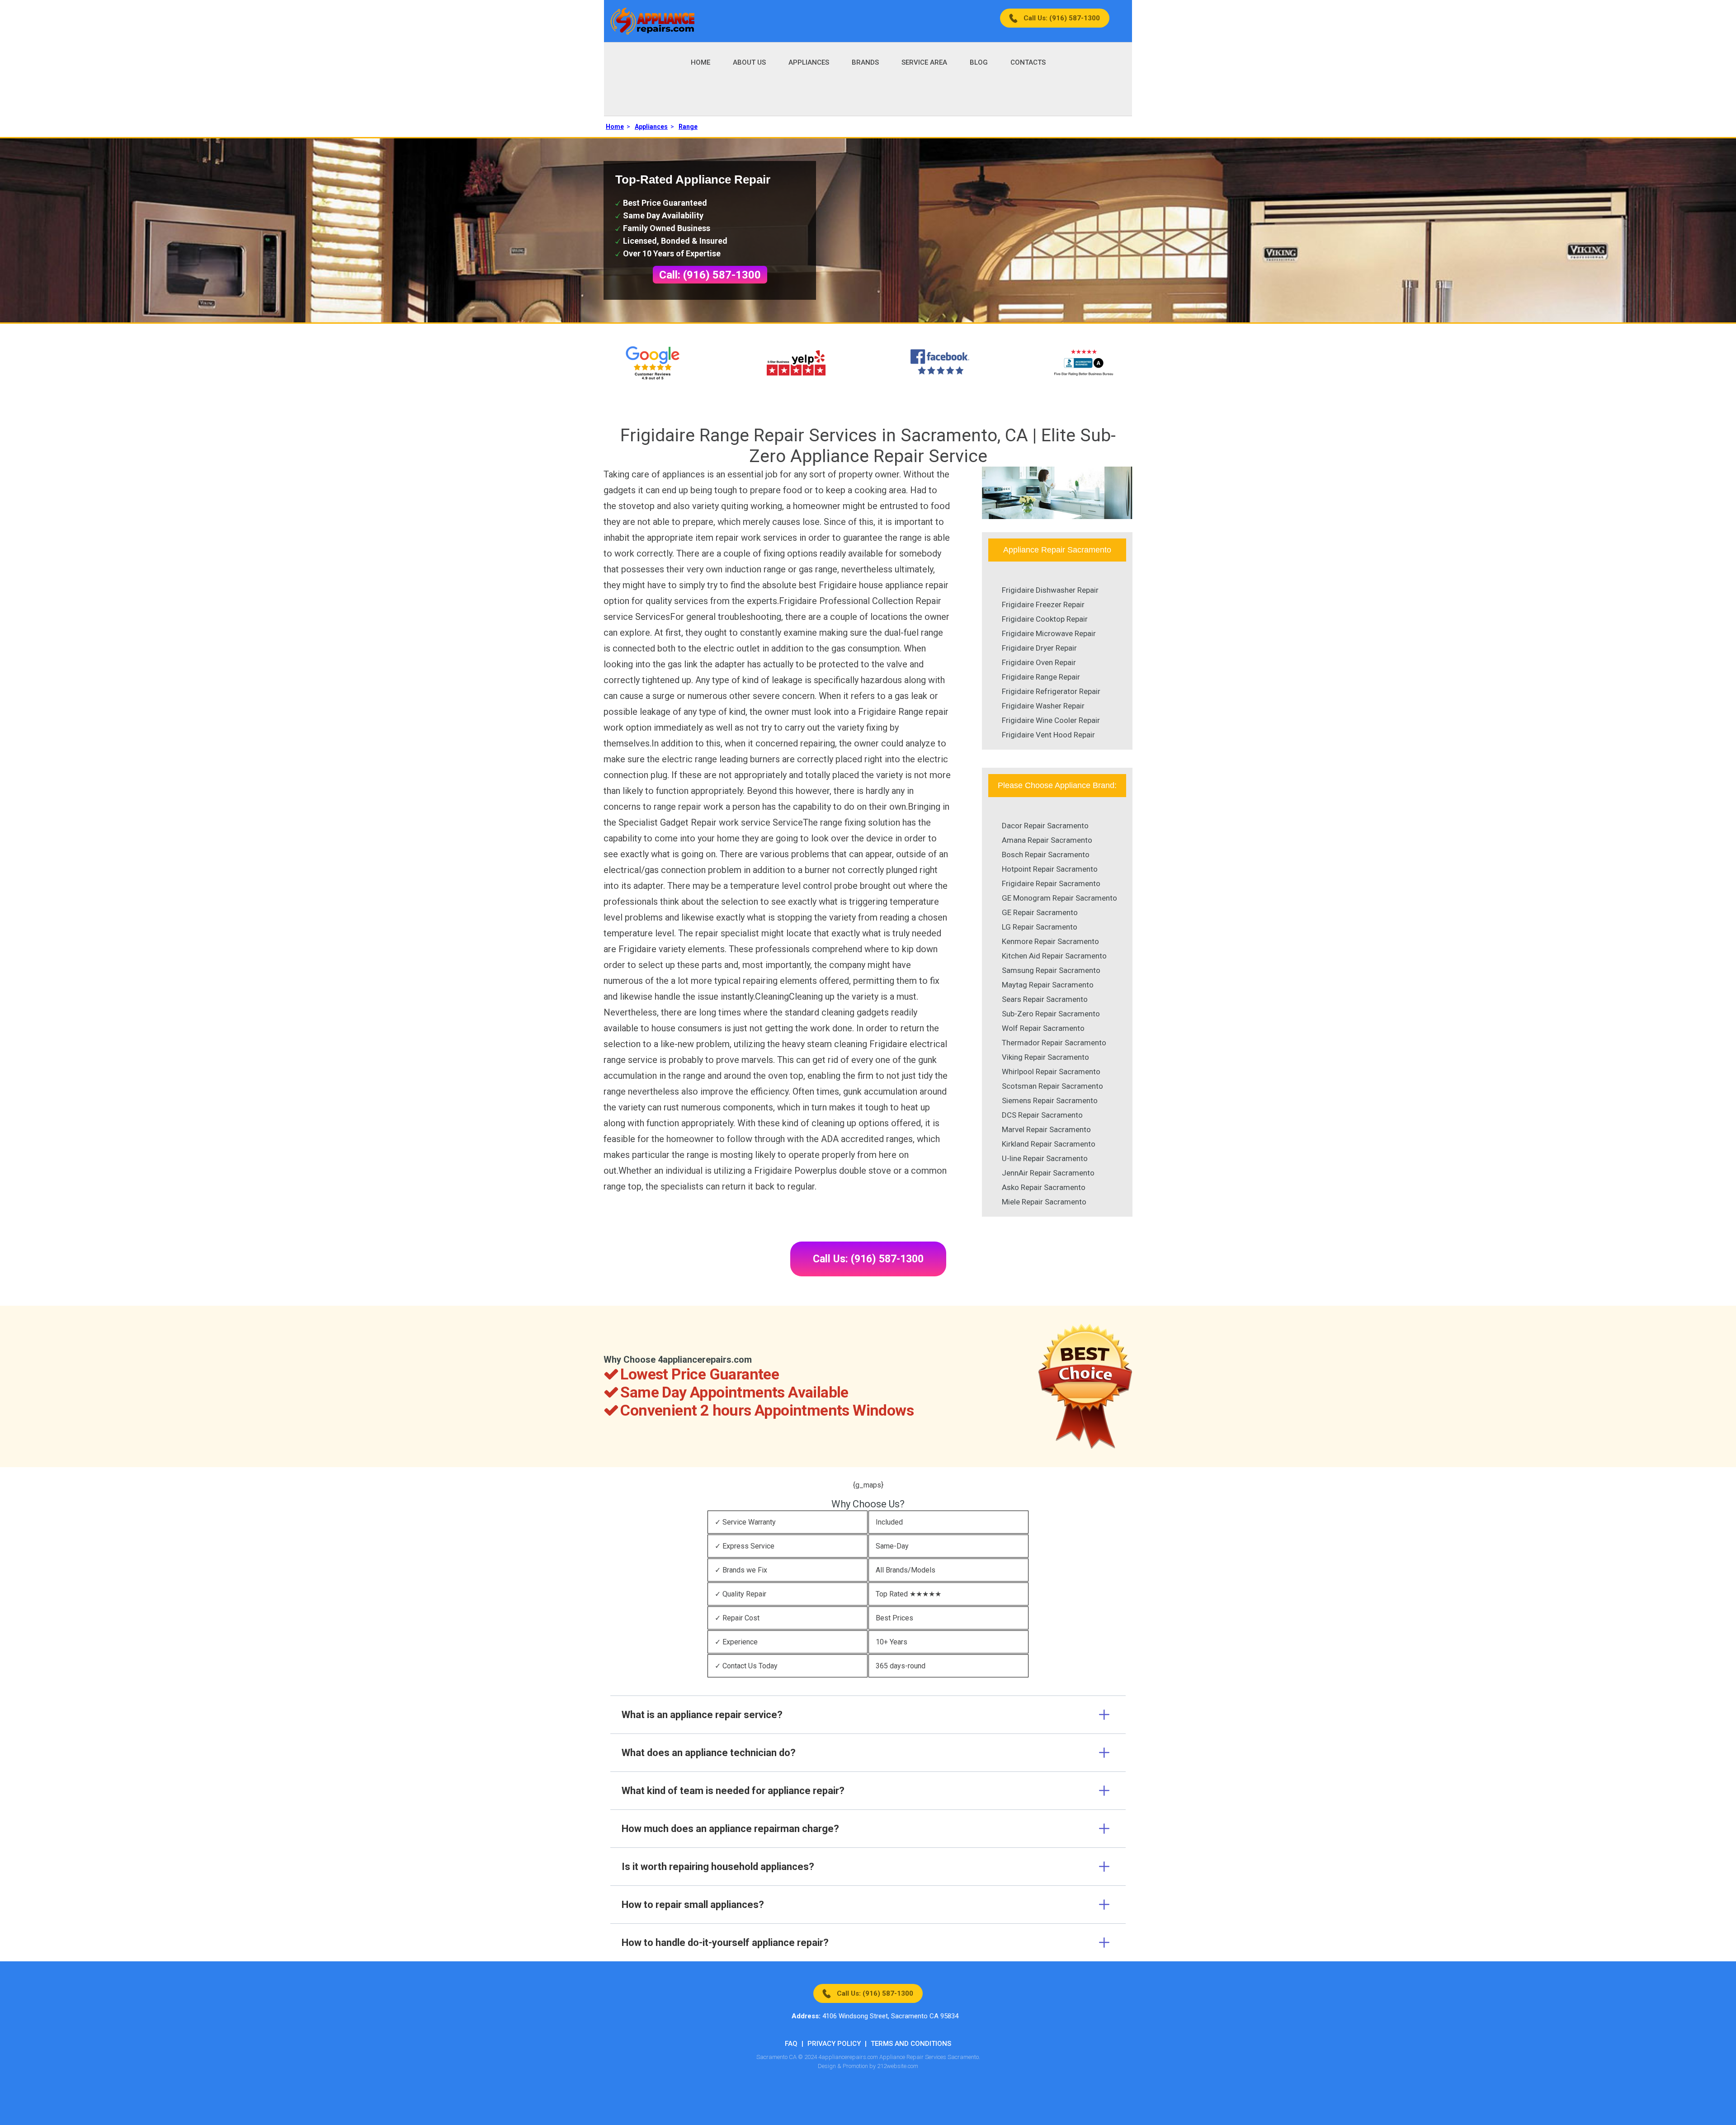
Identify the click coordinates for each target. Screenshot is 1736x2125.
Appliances (809, 62)
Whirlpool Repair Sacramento (1051, 1072)
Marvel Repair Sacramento (1046, 1129)
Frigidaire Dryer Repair (1039, 648)
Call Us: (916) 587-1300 (1062, 18)
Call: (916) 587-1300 (710, 275)
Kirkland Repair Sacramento (1049, 1144)
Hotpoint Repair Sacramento (1050, 869)
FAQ (791, 2044)
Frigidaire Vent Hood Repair (1048, 735)
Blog (979, 62)
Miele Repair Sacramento (1044, 1202)
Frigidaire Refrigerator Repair (1051, 691)
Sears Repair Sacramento (1045, 999)
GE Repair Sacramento (1040, 912)
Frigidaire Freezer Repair (1043, 604)
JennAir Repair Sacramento (1048, 1173)
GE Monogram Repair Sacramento (1059, 898)
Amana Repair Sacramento (1047, 840)
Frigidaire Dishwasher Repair (1050, 590)
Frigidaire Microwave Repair (1049, 633)
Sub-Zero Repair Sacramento (1051, 1014)
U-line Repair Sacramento (1045, 1158)
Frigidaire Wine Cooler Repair (1051, 720)
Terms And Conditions (911, 2044)
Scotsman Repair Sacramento (1052, 1086)
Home (701, 62)
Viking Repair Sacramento (1045, 1057)
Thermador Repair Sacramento (1054, 1043)
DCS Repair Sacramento (1042, 1115)
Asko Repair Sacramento (1044, 1187)
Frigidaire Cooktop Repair (1045, 619)
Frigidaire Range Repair (1041, 677)
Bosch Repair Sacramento (1046, 855)
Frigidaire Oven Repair (1039, 662)
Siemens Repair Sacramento (1050, 1100)
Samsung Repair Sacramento (1051, 970)
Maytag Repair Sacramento (1048, 985)
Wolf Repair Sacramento (1043, 1028)
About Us (749, 62)
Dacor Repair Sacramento (1045, 826)
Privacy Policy (834, 2044)
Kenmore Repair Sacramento (1050, 941)
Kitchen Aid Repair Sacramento (1054, 956)
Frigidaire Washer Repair (1043, 706)
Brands (865, 62)
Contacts (1028, 62)
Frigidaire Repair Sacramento (1051, 883)
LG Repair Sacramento (1040, 927)
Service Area (924, 62)
